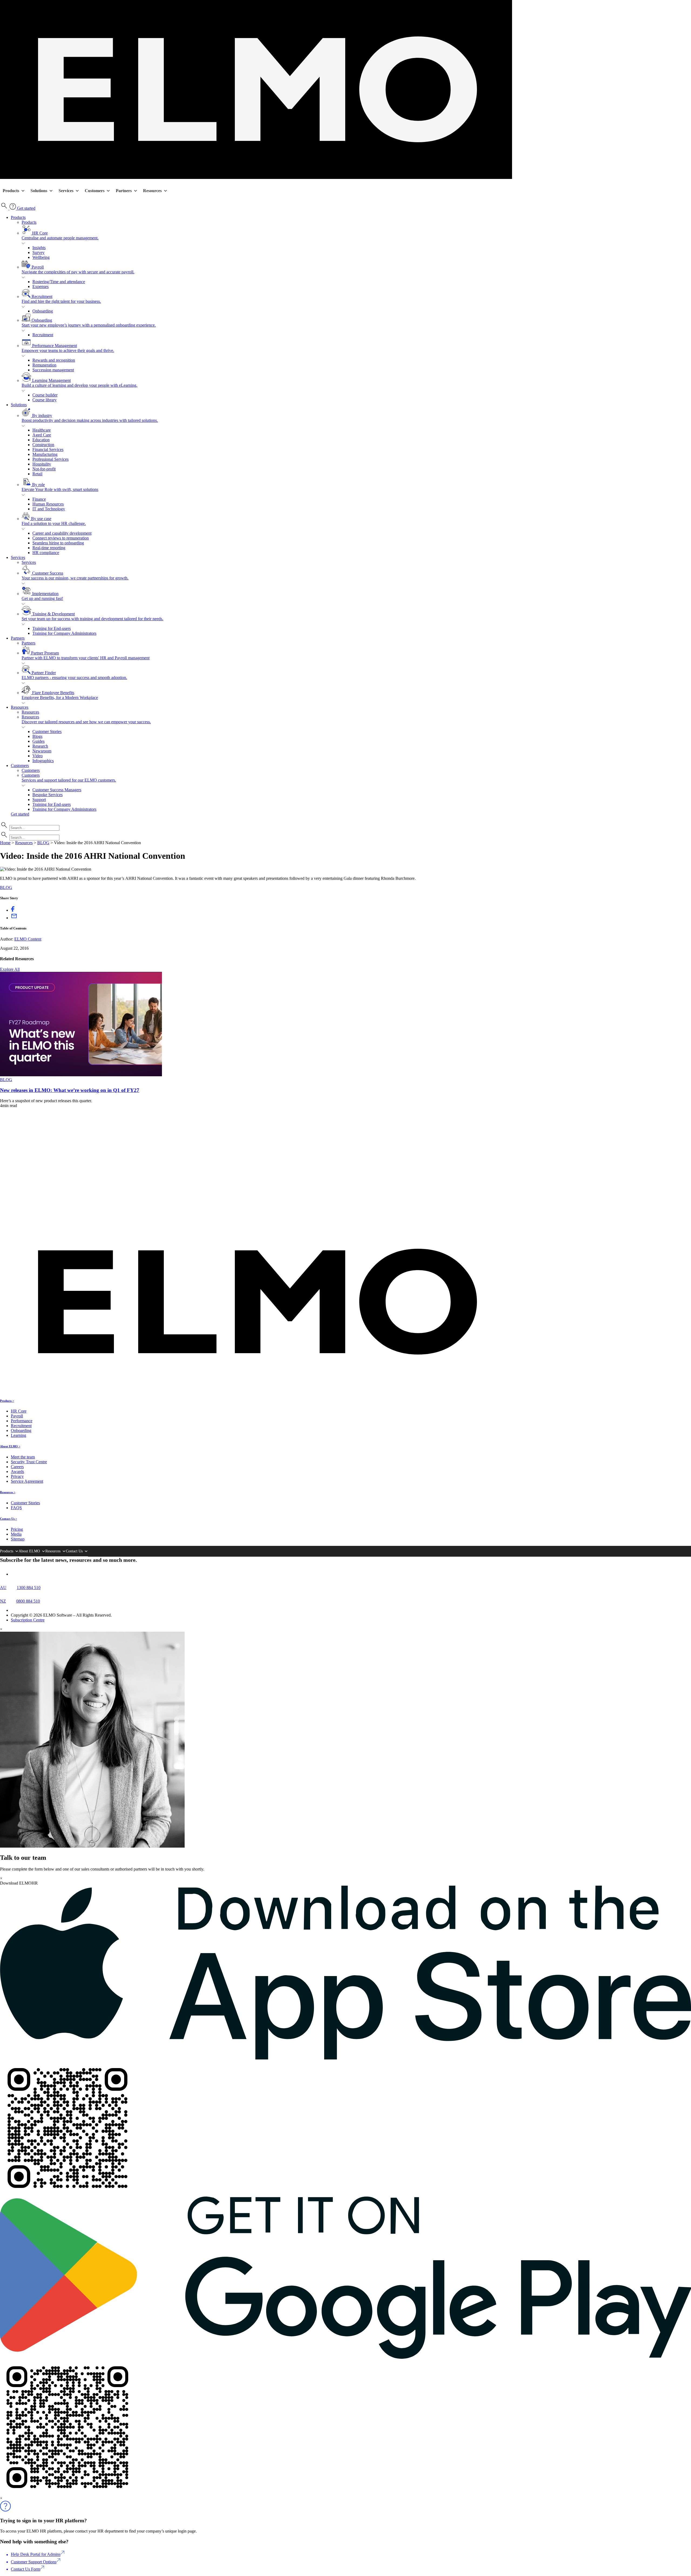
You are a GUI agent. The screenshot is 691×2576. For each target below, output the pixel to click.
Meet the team (23, 1457)
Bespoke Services (48, 795)
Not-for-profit (44, 469)
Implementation (42, 596)
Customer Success (75, 576)
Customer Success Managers (57, 790)
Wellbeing (41, 257)
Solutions (39, 191)
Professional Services (50, 459)
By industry (90, 418)
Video (38, 756)
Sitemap (18, 1539)
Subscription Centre (28, 1620)
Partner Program (86, 655)
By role (60, 487)
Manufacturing (45, 454)
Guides (38, 741)
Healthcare (42, 430)
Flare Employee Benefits (60, 695)
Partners (124, 191)
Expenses (40, 286)
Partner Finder (74, 675)
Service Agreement (27, 1481)
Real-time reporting (49, 548)
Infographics (43, 761)
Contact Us (74, 1551)
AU (3, 1588)
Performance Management (68, 348)
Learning (18, 1435)
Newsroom (42, 751)
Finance (39, 499)
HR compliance (46, 553)
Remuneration (44, 365)
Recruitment (61, 299)
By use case (54, 521)
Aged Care (42, 435)
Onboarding (43, 311)
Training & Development (92, 616)
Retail (37, 474)
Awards (17, 1472)
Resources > (8, 1492)
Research (40, 746)
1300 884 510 (29, 1588)
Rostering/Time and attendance (59, 282)
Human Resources (48, 504)
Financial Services (48, 449)
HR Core (60, 235)
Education (41, 440)
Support (39, 800)
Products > (7, 1401)
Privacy (17, 1476)
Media (16, 1534)
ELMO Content (28, 939)
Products (11, 191)
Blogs (37, 736)
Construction (43, 445)
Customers (95, 191)
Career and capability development (62, 533)
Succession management (53, 370)
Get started (26, 208)
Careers (17, 1467)
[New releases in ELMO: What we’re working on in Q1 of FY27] (81, 1075)
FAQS (16, 1508)
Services (66, 191)
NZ (3, 1601)
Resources (152, 191)
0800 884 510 (28, 1601)
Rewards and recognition (54, 360)
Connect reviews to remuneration (61, 538)
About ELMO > (10, 1446)
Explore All (10, 969)
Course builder (45, 395)
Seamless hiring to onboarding (58, 543)
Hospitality (42, 464)
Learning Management (79, 383)
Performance (22, 1421)
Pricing (17, 1529)
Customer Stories (47, 732)
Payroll (78, 269)
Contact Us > (9, 1519)
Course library (45, 400)
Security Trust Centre (29, 1462)
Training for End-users (52, 628)
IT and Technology (49, 509)
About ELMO (29, 1551)
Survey (38, 252)
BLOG (43, 843)
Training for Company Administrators (64, 633)
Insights (39, 248)
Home (5, 843)
